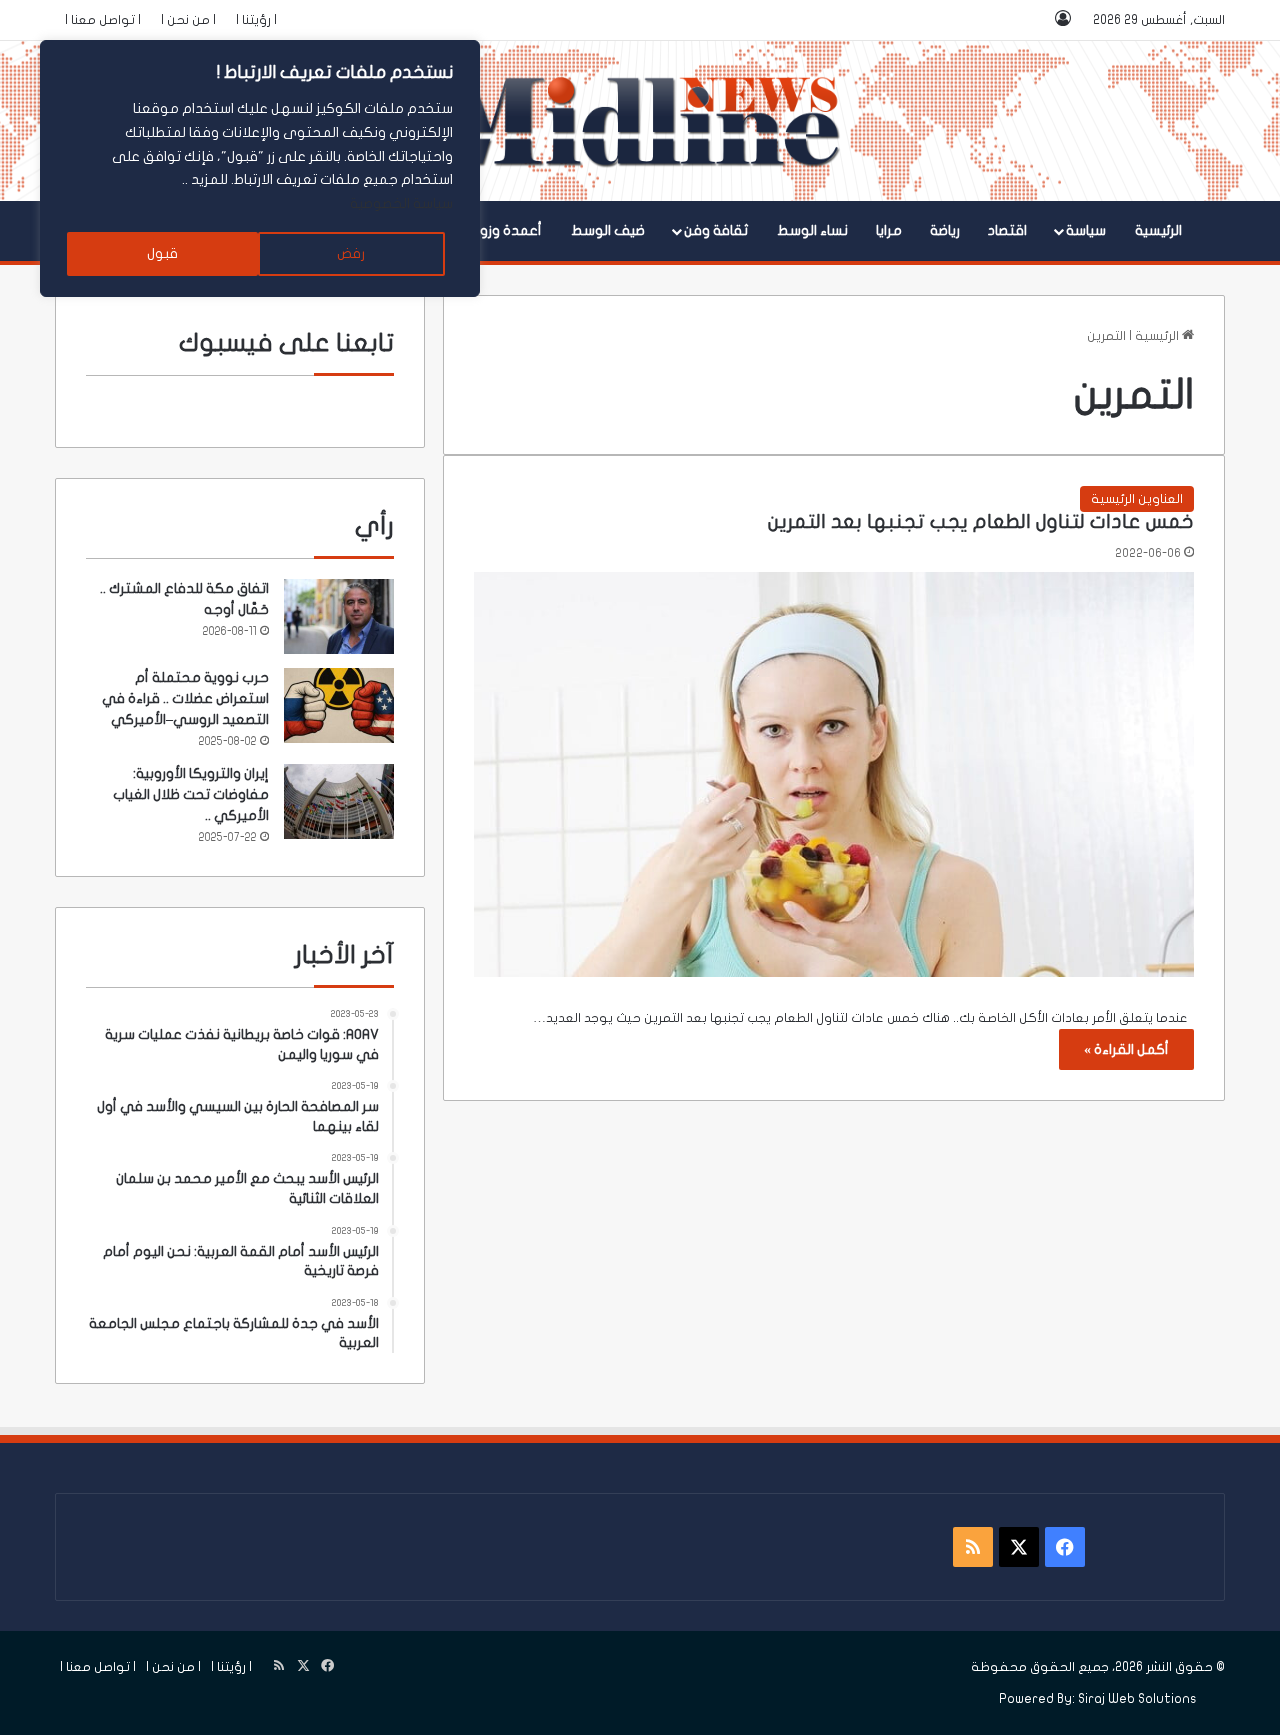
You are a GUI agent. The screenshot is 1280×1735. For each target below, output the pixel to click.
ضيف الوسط (608, 230)
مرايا (889, 230)
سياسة (1086, 230)
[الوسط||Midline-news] (640, 121)
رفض (351, 253)
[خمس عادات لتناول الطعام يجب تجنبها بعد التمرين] (834, 774)
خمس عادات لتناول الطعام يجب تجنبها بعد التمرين (981, 522)
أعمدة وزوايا (505, 230)
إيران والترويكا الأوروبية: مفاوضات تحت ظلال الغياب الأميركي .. (191, 794)
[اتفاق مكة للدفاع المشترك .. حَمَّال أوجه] (339, 616)
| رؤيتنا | (256, 20)
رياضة (945, 230)
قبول (162, 253)
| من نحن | (188, 20)
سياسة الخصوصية (401, 203)
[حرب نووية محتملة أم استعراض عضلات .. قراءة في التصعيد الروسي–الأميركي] (339, 705)
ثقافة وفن (716, 230)
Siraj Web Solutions (1137, 1699)
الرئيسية (1158, 230)
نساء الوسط (812, 230)
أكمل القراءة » (1126, 1049)
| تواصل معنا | (103, 20)
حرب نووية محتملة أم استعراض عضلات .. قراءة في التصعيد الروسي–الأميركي (185, 698)
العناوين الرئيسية (1137, 499)
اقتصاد (1007, 230)
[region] (260, 168)
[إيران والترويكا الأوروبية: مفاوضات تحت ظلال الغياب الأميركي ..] (339, 801)
